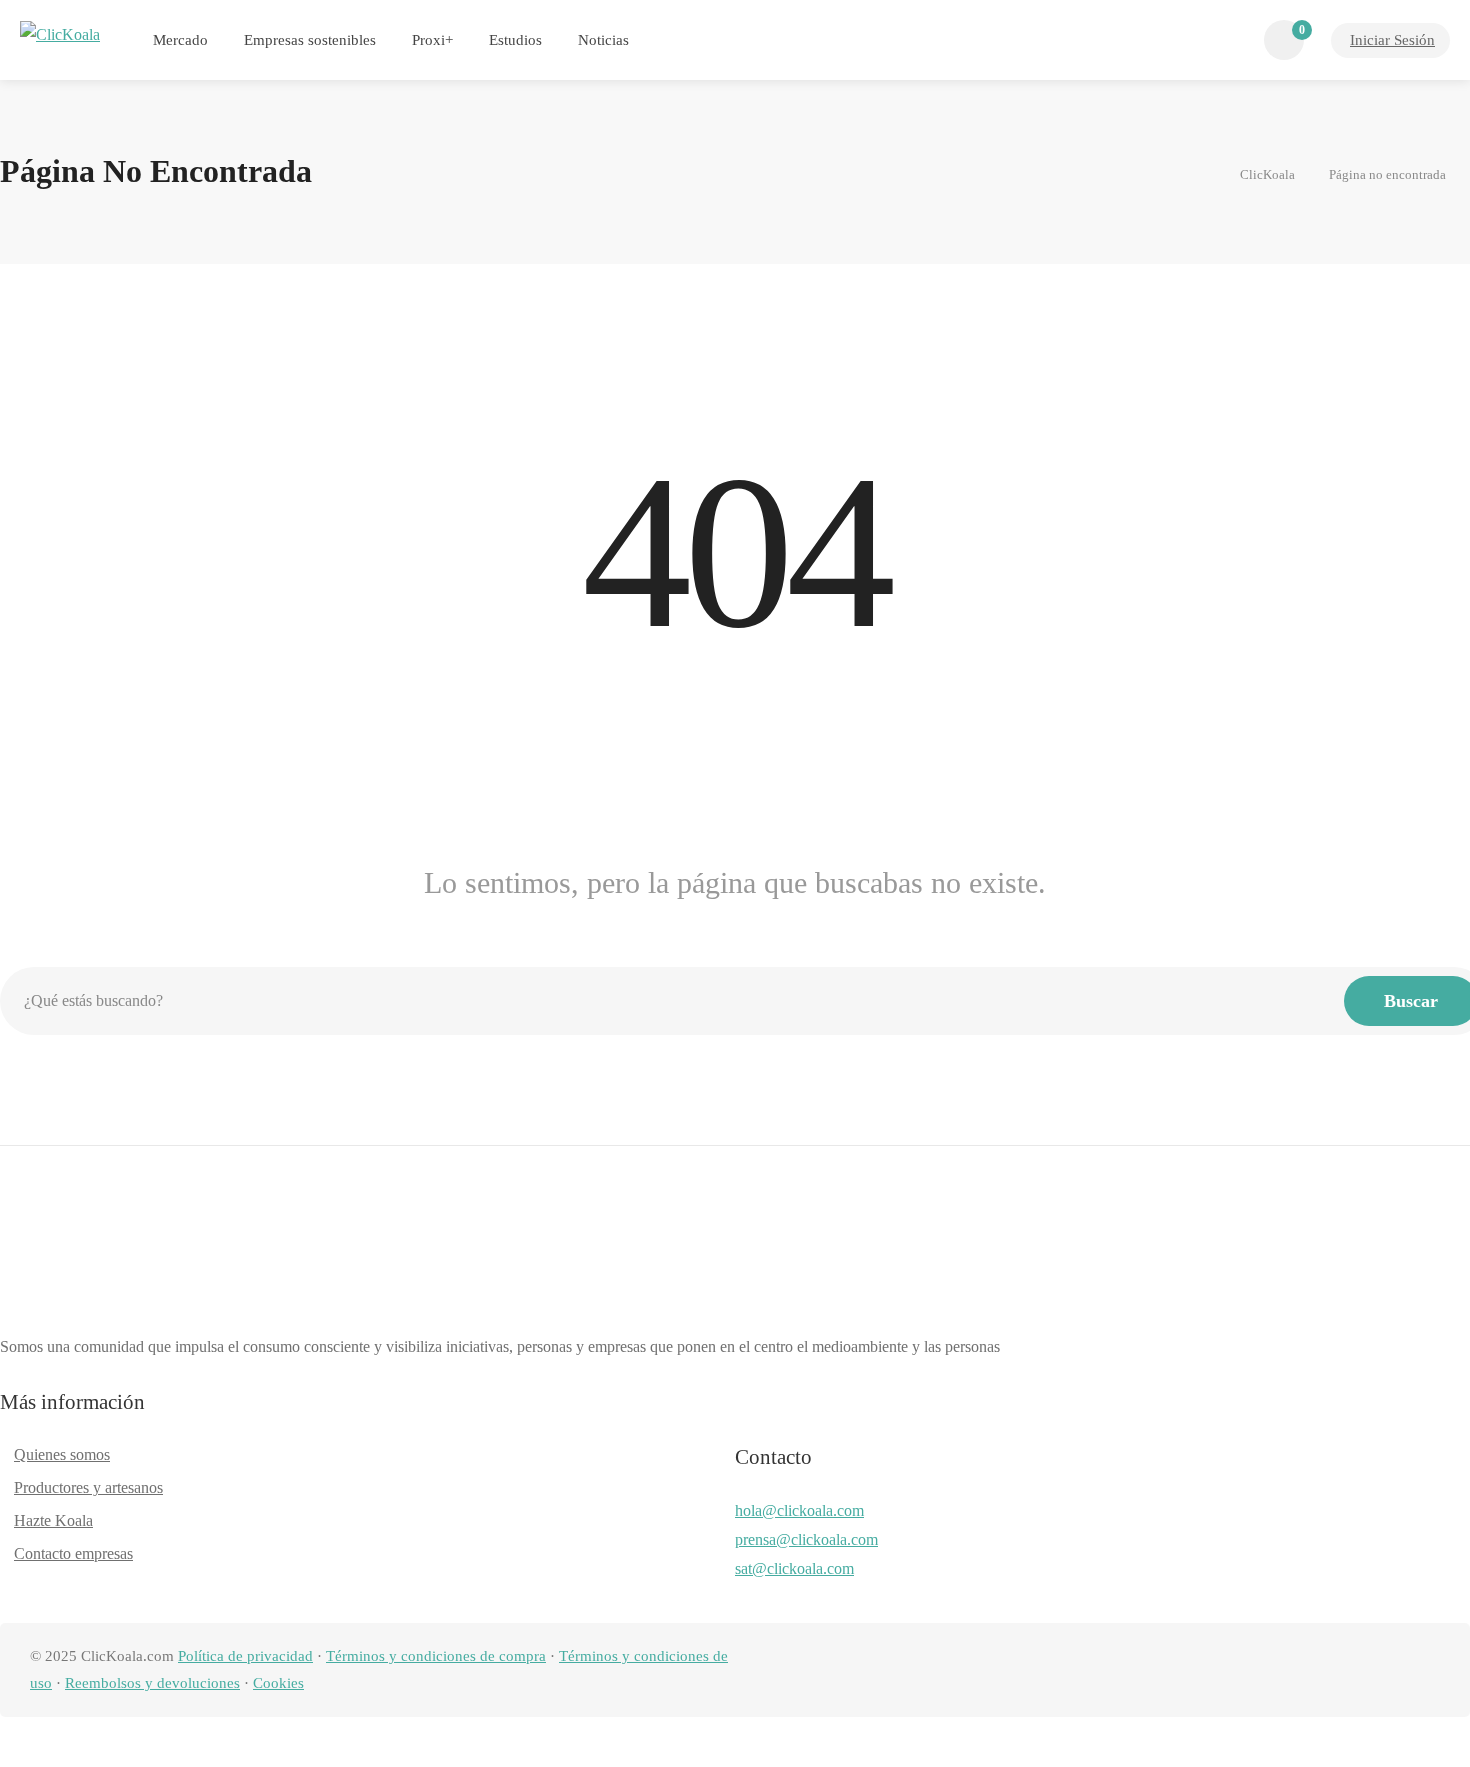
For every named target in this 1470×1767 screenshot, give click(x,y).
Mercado (180, 40)
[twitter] (1295, 1670)
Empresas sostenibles (310, 40)
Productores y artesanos (88, 1487)
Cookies (278, 1683)
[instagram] (1394, 1670)
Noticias (603, 40)
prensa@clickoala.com (806, 1539)
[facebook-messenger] (1361, 1670)
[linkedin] (1328, 1670)
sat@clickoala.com (794, 1568)
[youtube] (1427, 1670)
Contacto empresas (73, 1553)
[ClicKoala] (60, 34)
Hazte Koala (53, 1520)
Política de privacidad (245, 1656)
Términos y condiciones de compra (436, 1656)
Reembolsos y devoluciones (152, 1683)
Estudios (515, 40)
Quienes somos (62, 1454)
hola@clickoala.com (799, 1510)
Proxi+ (432, 40)
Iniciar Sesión (1392, 40)
